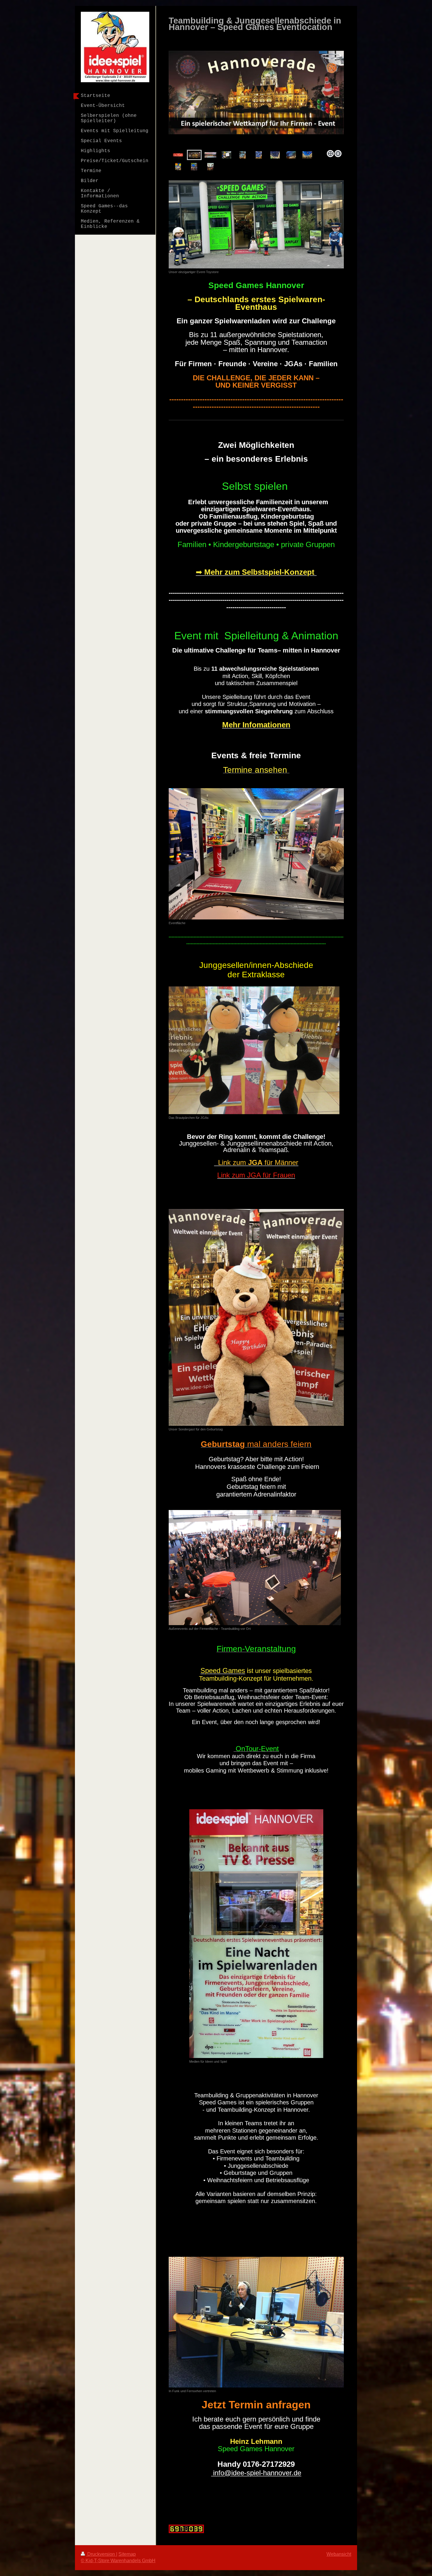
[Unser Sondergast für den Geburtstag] (256, 1317)
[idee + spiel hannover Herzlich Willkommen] (226, 155)
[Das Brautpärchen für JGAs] (254, 1050)
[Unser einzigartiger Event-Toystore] (256, 224)
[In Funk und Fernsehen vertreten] (256, 2322)
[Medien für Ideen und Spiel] (256, 1934)
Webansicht (339, 2554)
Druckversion (101, 2554)
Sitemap (127, 2554)
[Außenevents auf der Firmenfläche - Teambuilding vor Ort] (255, 1568)
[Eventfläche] (256, 854)
